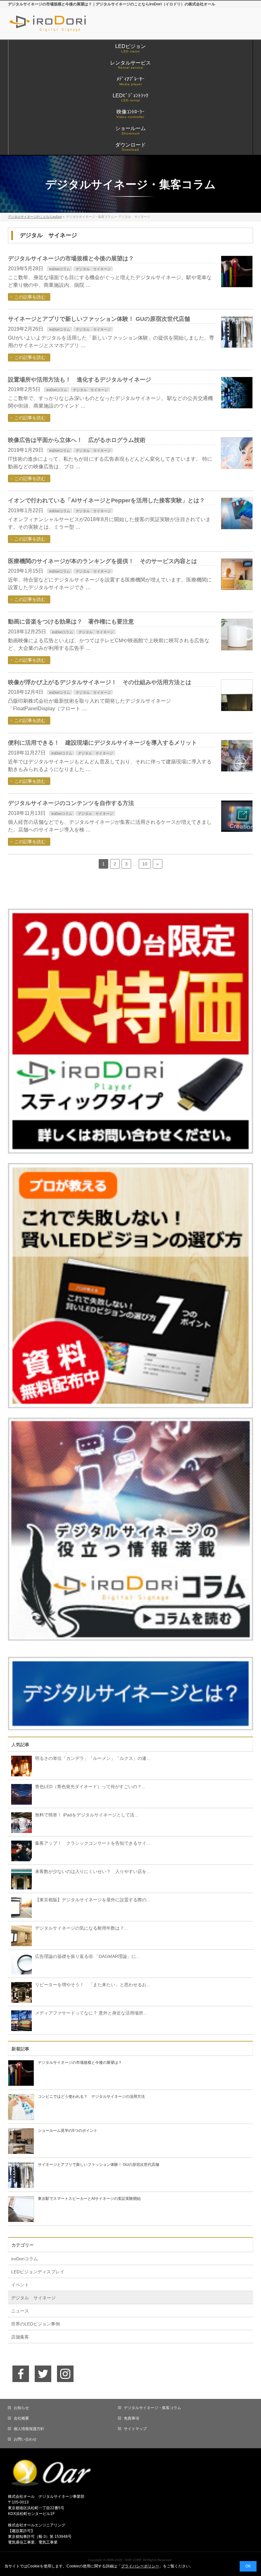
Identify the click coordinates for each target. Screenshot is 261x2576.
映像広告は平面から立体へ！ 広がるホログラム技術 (77, 440)
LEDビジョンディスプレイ (38, 2272)
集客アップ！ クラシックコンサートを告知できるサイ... (93, 1843)
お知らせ (21, 2408)
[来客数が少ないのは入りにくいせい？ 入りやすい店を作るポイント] (20, 1879)
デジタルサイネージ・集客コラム (152, 2408)
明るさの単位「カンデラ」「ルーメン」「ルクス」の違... (93, 1758)
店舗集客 (20, 2337)
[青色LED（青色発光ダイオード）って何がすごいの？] (20, 1794)
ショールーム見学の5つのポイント (68, 2131)
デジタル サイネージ (93, 269)
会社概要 (21, 2418)
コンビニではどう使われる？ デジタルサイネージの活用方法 (91, 2097)
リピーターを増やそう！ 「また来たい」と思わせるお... (93, 1985)
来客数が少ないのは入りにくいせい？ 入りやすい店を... (93, 1871)
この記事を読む (30, 297)
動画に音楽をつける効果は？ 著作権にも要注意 (71, 622)
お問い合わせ (25, 2439)
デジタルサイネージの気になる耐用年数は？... (81, 1928)
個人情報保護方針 (29, 2429)
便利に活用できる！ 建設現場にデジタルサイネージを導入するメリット (102, 743)
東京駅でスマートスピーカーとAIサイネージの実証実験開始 (89, 2199)
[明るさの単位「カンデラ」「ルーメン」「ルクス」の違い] (20, 1766)
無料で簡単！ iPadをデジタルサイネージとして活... (87, 1815)
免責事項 (131, 2418)
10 (145, 864)
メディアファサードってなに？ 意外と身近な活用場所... (91, 2013)
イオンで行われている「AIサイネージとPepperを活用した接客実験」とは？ (106, 500)
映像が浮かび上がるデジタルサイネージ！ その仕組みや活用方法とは (100, 682)
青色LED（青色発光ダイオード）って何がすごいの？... (90, 1787)
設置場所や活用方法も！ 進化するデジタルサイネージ (80, 380)
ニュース (20, 2311)
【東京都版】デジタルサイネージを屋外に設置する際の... (93, 1900)
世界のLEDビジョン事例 (35, 2324)
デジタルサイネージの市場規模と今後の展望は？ (71, 258)
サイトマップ (135, 2429)
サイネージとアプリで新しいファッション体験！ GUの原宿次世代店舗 (99, 319)
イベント (20, 2285)
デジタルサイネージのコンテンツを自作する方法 (71, 803)
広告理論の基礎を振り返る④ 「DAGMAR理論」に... (87, 1956)
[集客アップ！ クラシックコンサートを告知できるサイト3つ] (20, 1850)
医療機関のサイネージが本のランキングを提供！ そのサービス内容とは (102, 561)
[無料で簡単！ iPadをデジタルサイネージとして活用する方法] (20, 1822)
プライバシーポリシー (140, 2566)
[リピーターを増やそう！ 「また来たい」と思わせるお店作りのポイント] (20, 1992)
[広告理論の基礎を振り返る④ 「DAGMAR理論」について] (20, 1964)
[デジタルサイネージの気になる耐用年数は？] (20, 1935)
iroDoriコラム (60, 269)
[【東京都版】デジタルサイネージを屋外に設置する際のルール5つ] (20, 1907)
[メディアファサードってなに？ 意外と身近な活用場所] (20, 2020)
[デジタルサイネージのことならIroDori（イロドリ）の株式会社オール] (61, 28)
